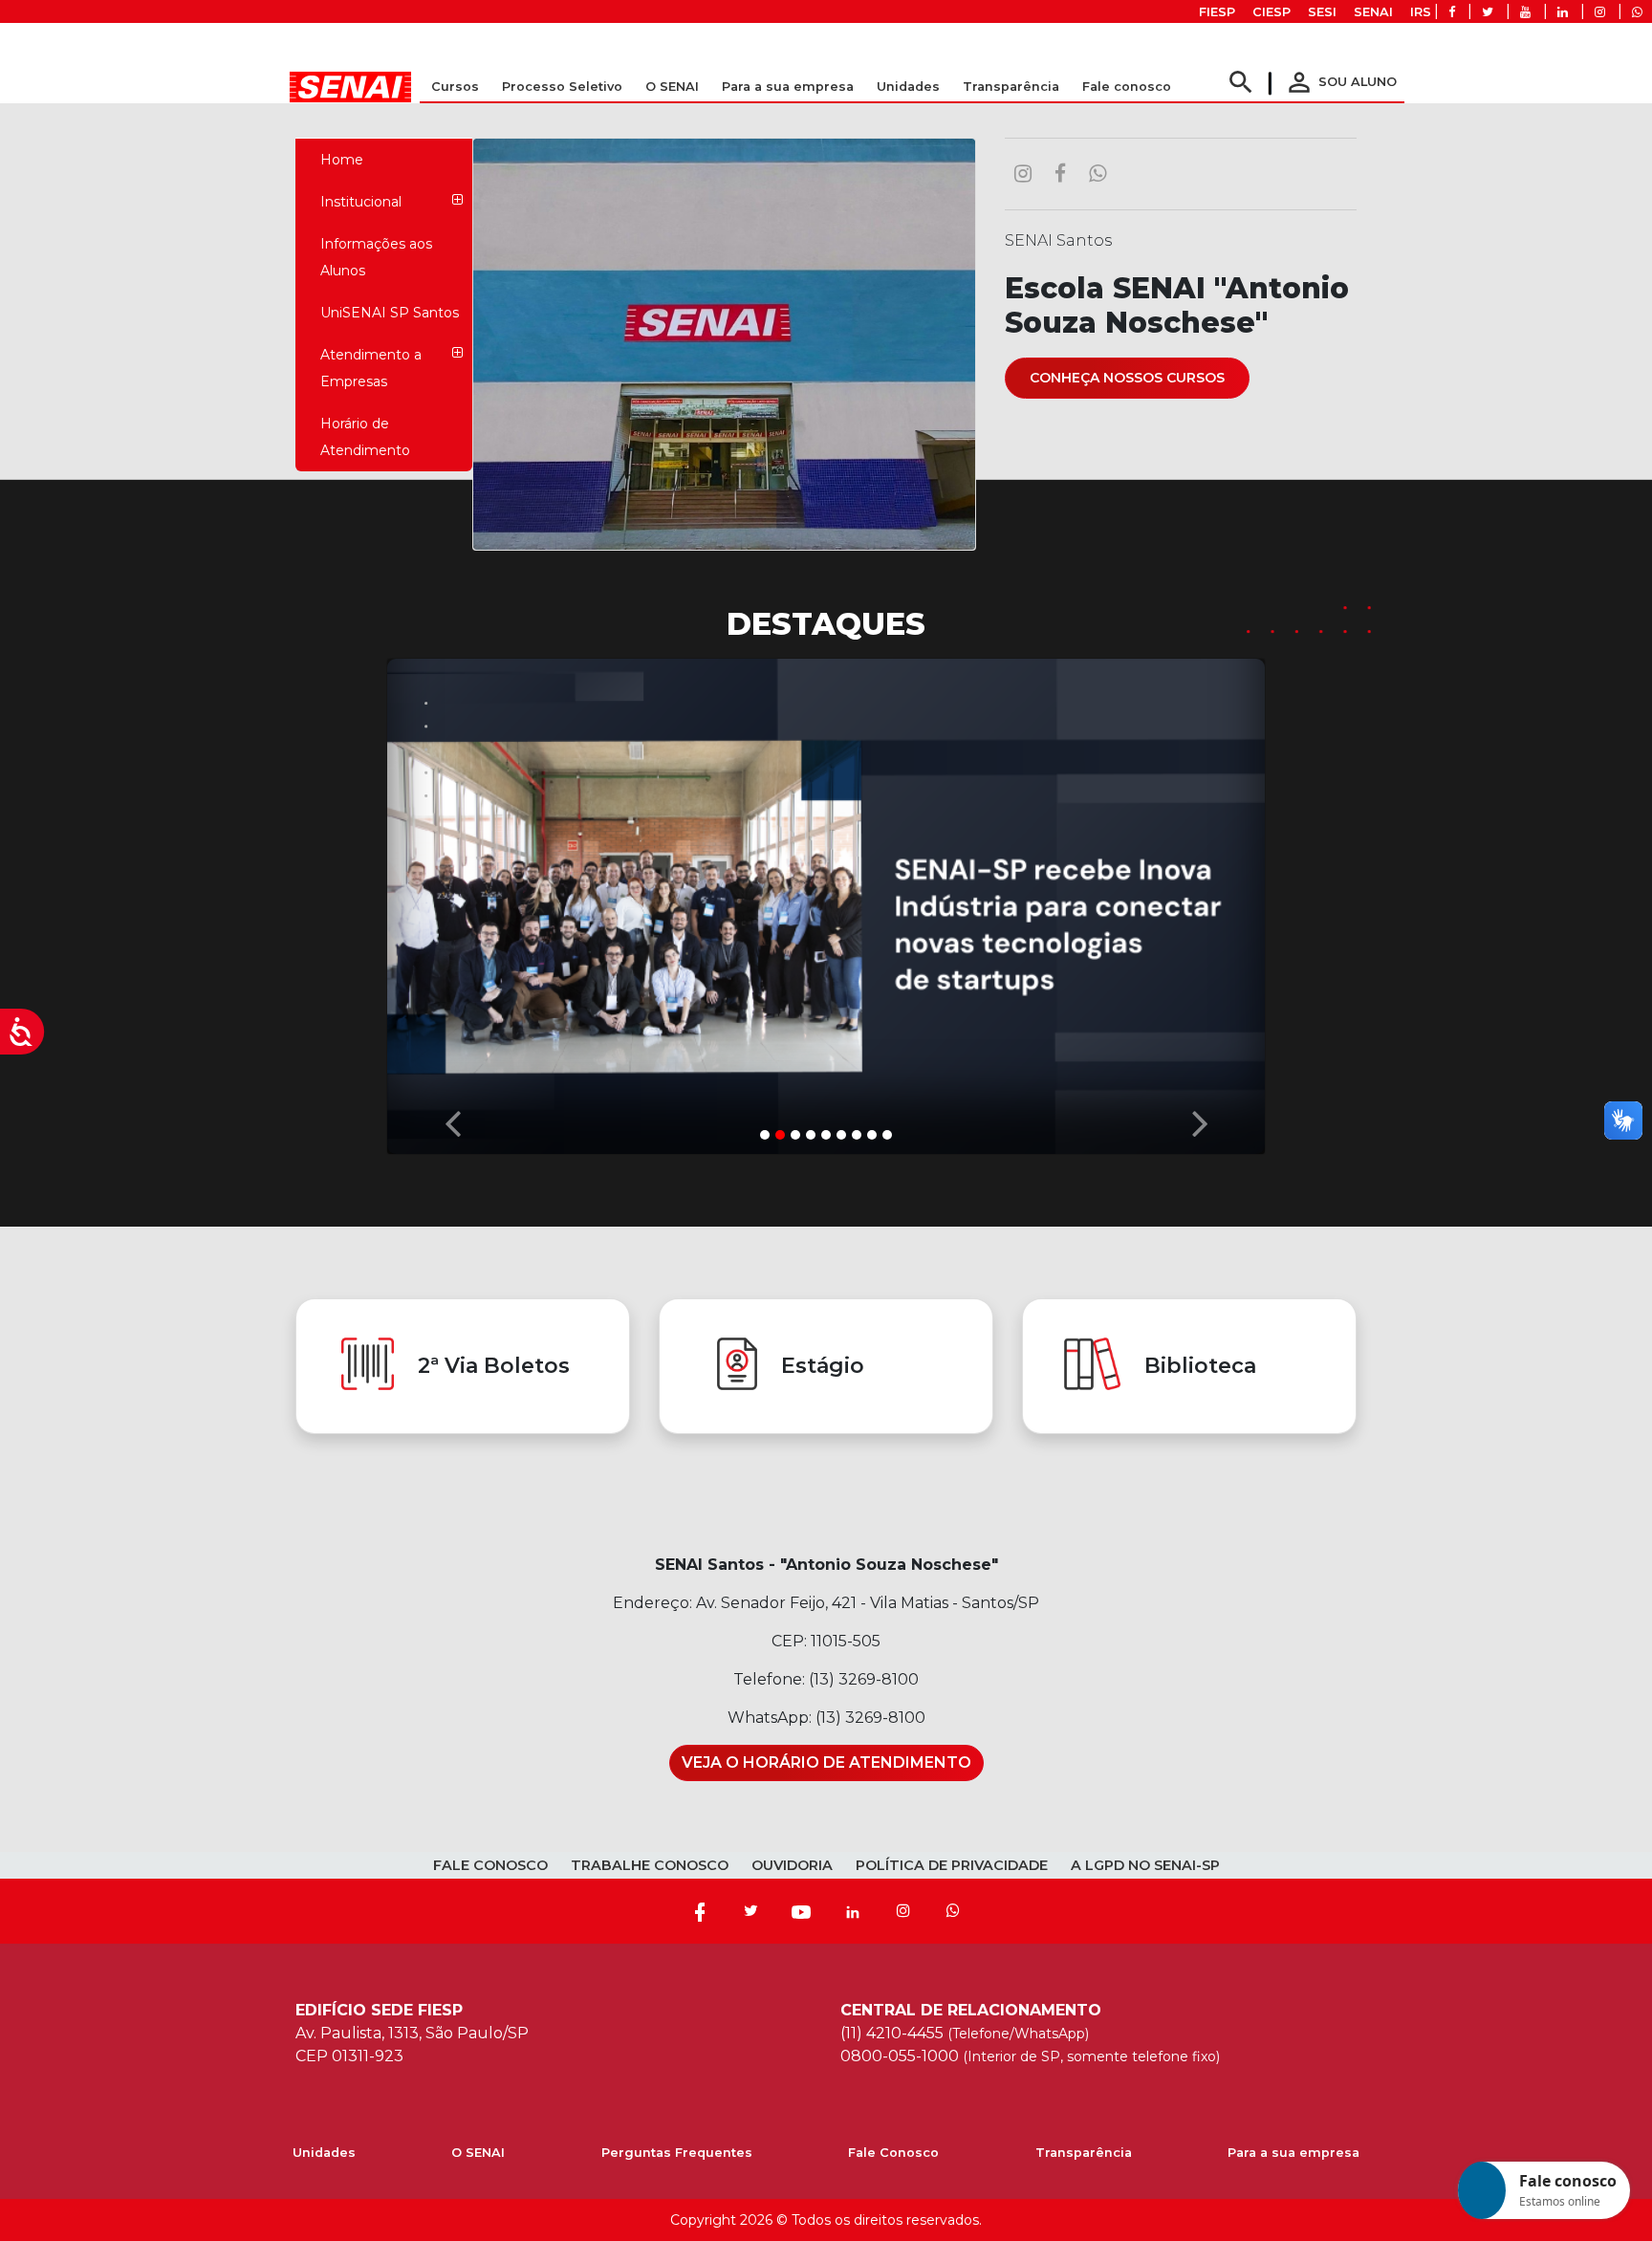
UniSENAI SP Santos (390, 313)
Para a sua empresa (1293, 2154)
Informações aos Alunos (376, 257)
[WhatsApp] (953, 1912)
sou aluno (1340, 82)
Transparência (1084, 2154)
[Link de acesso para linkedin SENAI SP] (1563, 12)
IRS (1421, 12)
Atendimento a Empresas (371, 368)
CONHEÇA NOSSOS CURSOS (1127, 378)
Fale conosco (1127, 87)
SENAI (1373, 12)
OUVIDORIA (792, 1866)
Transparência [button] (1011, 87)
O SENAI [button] (672, 87)
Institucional (361, 202)
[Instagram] (903, 1912)
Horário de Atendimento (365, 437)
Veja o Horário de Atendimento (826, 1763)
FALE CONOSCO (490, 1866)
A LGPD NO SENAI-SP (1145, 1866)
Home (342, 160)
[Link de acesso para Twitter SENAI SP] (1488, 12)
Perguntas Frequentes (677, 2154)
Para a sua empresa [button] (788, 87)
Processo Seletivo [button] (562, 87)
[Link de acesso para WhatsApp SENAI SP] (1637, 12)
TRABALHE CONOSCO (650, 1866)
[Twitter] (750, 1912)
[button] (452, 902)
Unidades (908, 87)
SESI (1322, 12)
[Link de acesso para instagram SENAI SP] (1600, 12)
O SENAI (478, 2154)
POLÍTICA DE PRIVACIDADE (952, 1866)
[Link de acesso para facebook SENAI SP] (1452, 12)
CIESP (1272, 12)
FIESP (1217, 12)
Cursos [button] (455, 87)
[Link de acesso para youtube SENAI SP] (1525, 12)
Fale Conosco (893, 2154)
